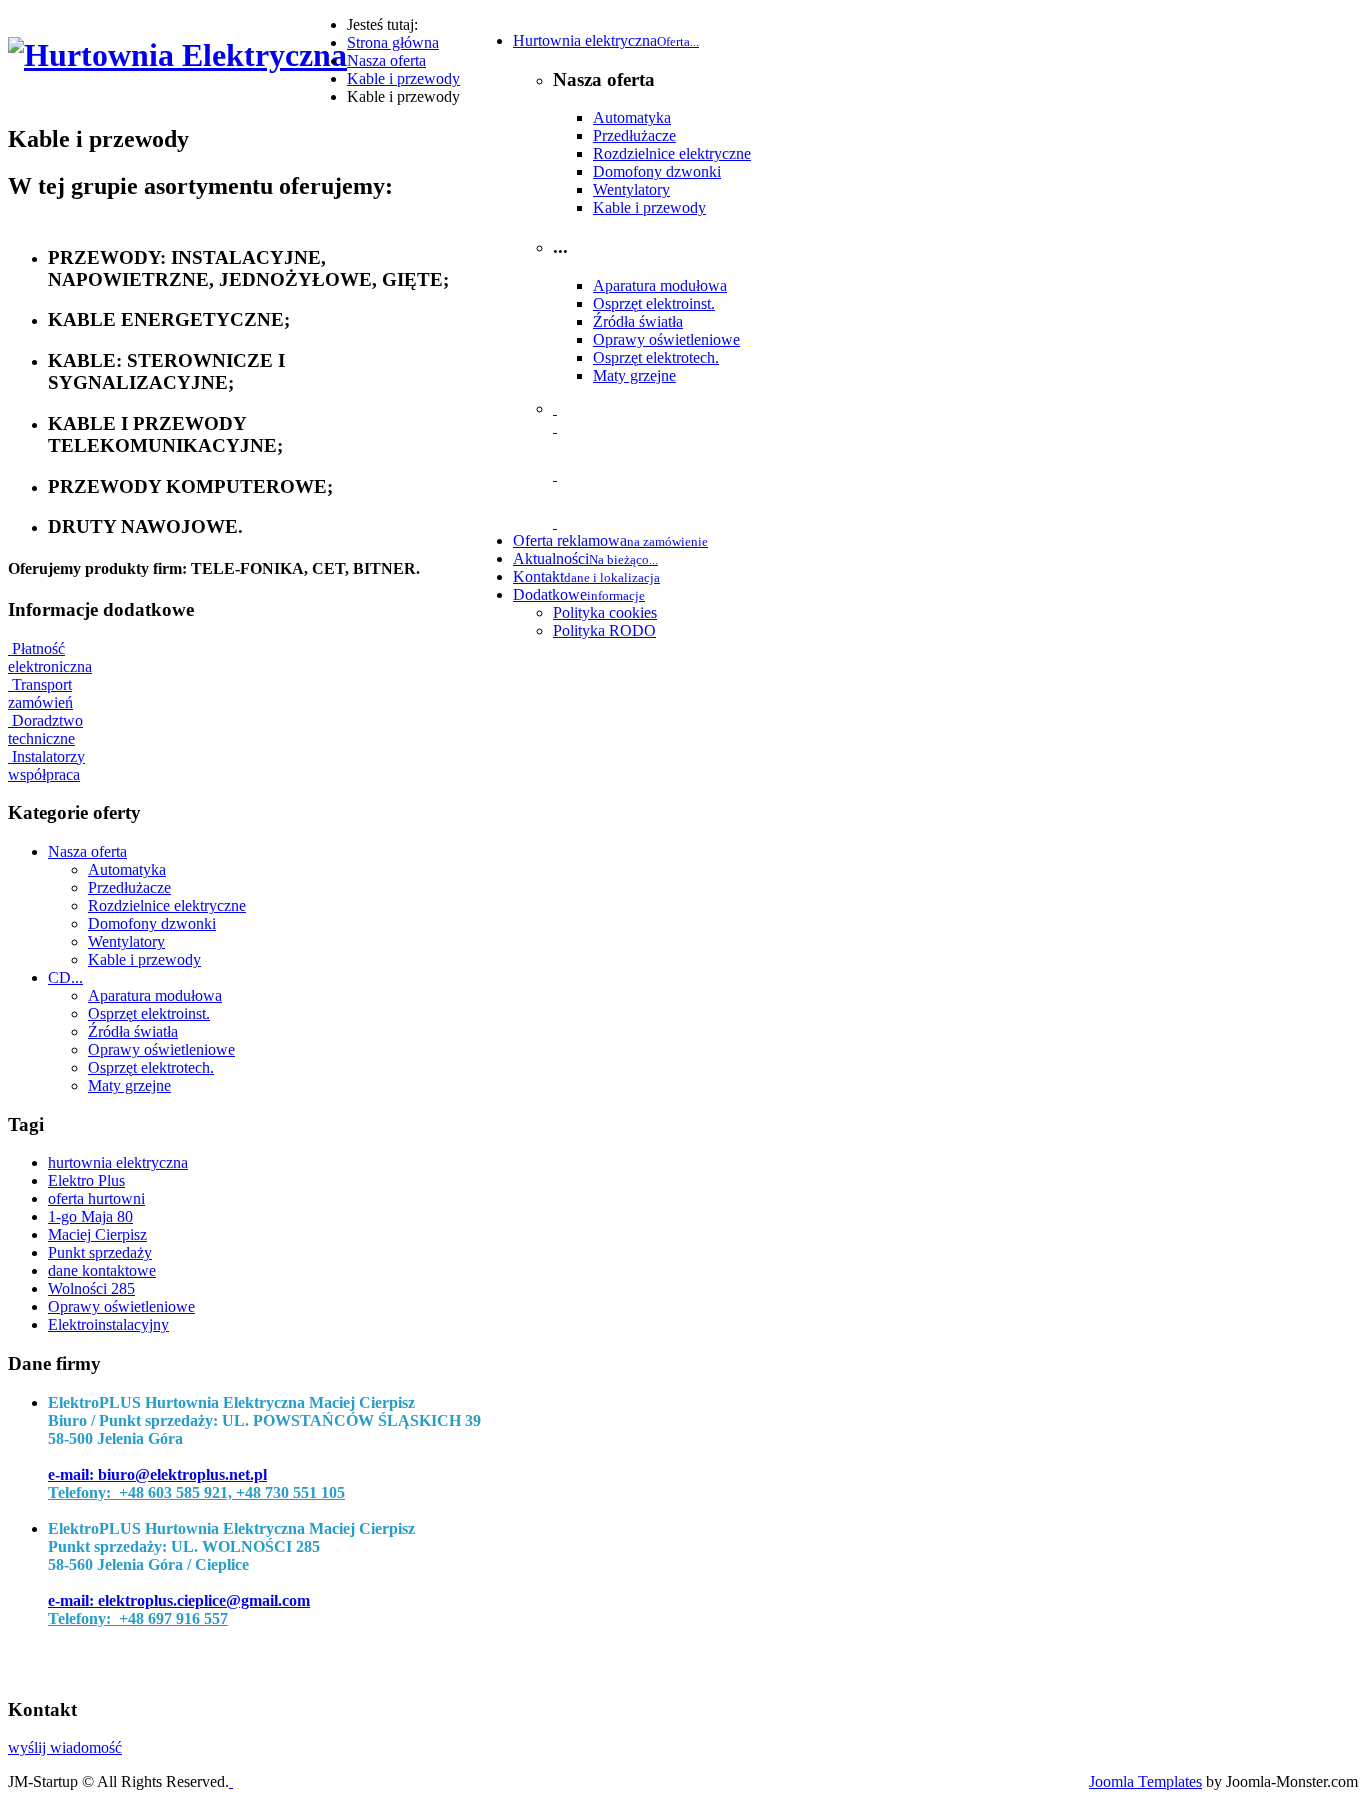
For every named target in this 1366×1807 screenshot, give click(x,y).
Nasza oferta (87, 851)
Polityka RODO (604, 630)
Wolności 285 (91, 1288)
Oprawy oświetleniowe (666, 339)
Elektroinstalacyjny (108, 1324)
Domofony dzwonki (657, 171)
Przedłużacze (634, 135)
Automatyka (632, 117)
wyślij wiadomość (65, 1747)
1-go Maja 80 (90, 1216)
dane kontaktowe (102, 1270)
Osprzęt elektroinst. (654, 303)
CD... (65, 977)
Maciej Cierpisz (97, 1234)
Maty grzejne (634, 375)
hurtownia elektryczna (118, 1162)
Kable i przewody (649, 207)
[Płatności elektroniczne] (555, 426)
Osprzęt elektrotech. (656, 357)
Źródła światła (638, 321)
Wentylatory (631, 189)
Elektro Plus (86, 1180)
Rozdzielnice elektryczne (672, 153)
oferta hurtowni (96, 1198)
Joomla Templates (1145, 1781)
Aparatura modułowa (660, 285)
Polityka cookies (605, 612)
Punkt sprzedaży (100, 1252)
